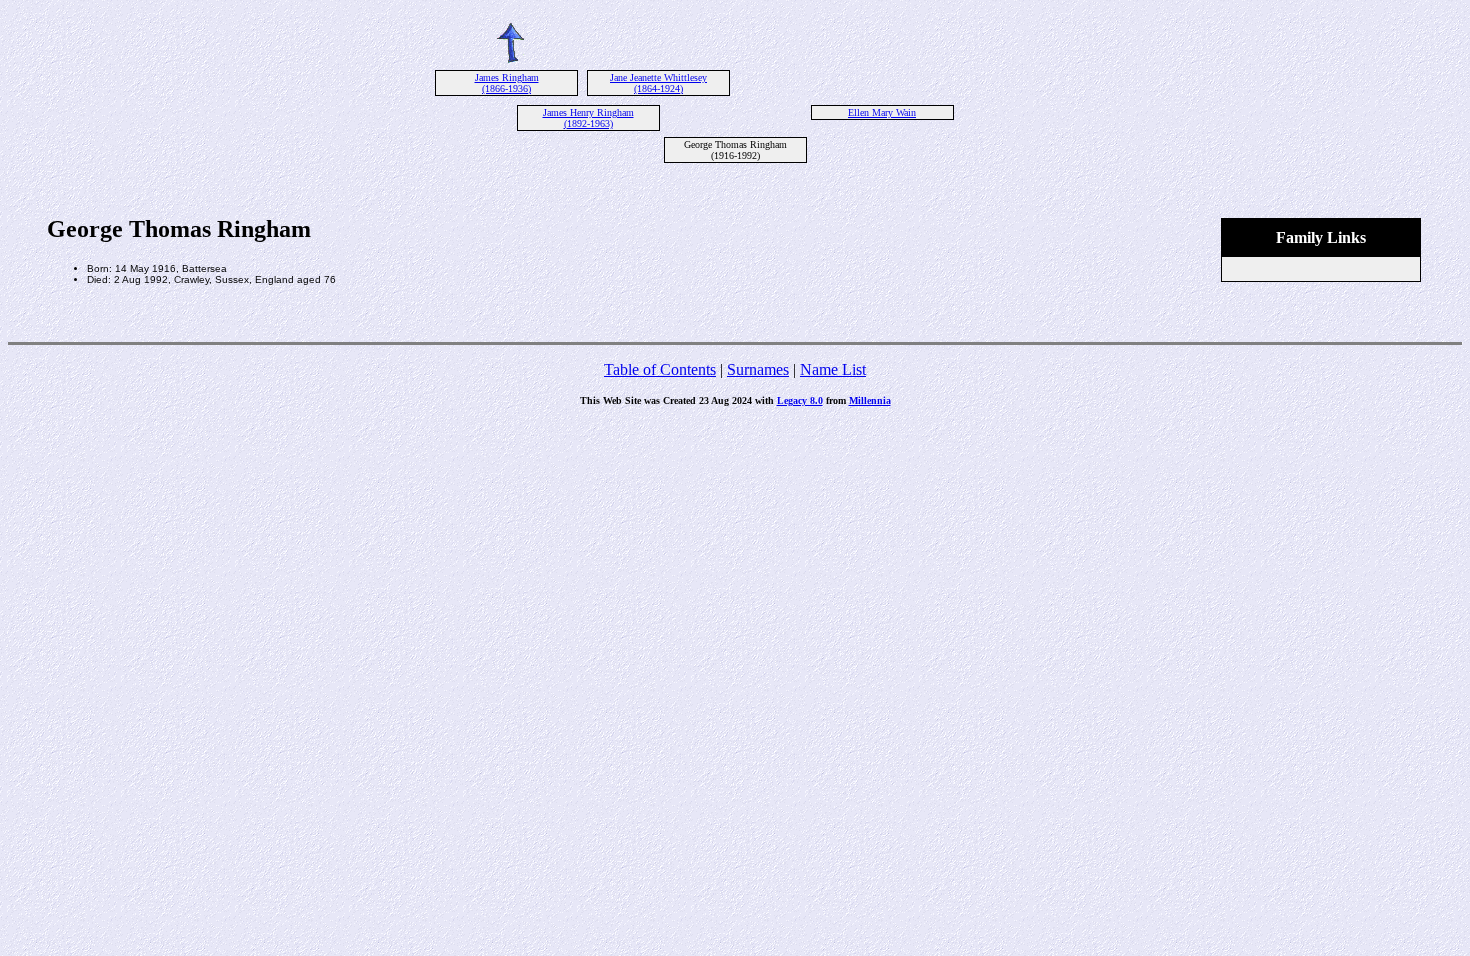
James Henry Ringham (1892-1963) (588, 118)
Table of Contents (660, 369)
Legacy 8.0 (800, 400)
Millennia (870, 400)
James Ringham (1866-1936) (507, 83)
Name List (833, 369)
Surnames (758, 369)
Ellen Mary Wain (882, 112)
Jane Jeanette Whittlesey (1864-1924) (658, 83)
